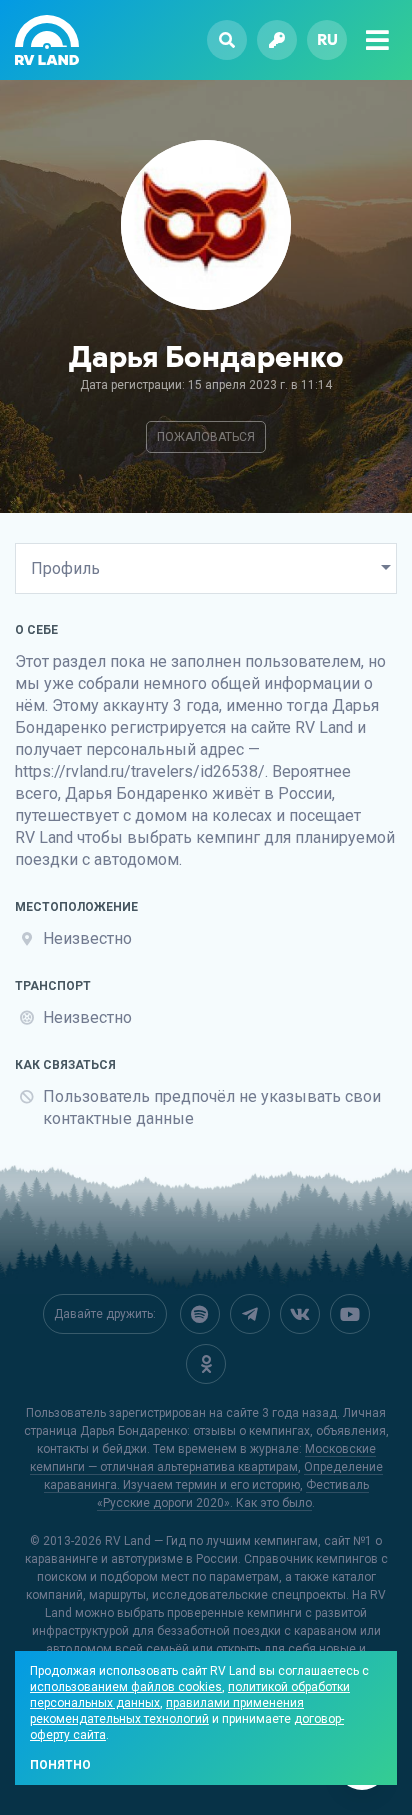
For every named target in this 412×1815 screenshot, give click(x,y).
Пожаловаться (206, 437)
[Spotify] (200, 1314)
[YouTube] (350, 1314)
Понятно (60, 1765)
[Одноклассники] (206, 1364)
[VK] (300, 1314)
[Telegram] (250, 1314)
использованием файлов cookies (126, 1687)
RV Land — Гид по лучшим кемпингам (211, 1541)
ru (327, 39)
